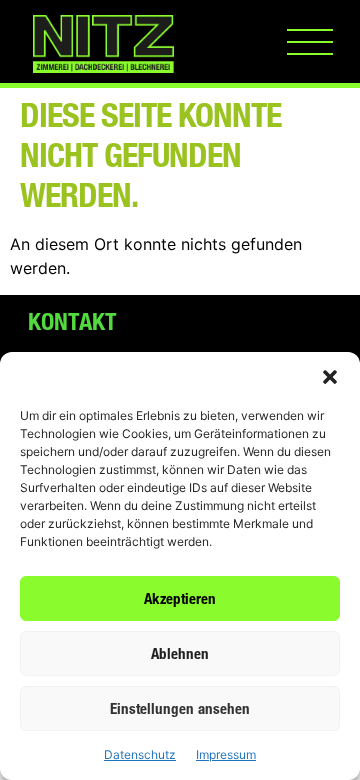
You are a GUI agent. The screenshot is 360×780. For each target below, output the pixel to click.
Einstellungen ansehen (180, 708)
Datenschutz (140, 754)
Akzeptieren (180, 598)
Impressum (226, 754)
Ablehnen (180, 653)
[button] (330, 377)
